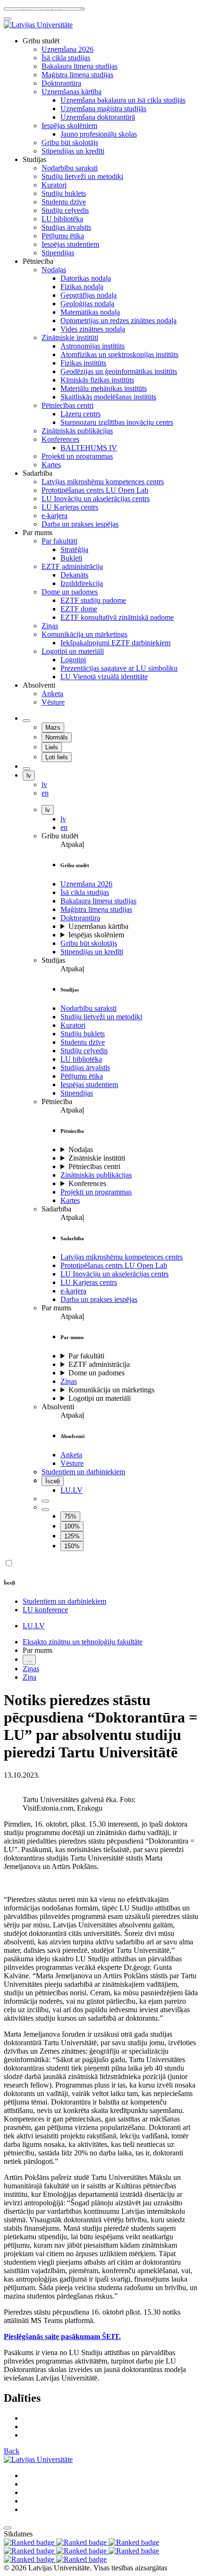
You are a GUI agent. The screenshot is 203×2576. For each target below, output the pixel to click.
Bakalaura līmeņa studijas (98, 901)
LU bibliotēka (81, 1059)
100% (72, 1526)
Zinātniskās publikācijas (96, 1175)
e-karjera (73, 1291)
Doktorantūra (80, 918)
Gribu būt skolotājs (89, 943)
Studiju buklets (83, 1034)
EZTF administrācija (99, 1364)
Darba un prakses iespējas (99, 1299)
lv (29, 776)
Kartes (70, 1200)
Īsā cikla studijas (85, 892)
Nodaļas (81, 1150)
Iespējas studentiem (89, 1085)
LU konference (45, 1610)
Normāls (57, 737)
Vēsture (72, 1463)
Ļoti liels (57, 757)
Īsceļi (53, 1481)
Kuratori (73, 1025)
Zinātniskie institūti (97, 1158)
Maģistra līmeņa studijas (96, 909)
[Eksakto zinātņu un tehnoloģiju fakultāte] (38, 25)
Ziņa (30, 1677)
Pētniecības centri (94, 1166)
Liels (52, 747)
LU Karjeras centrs (89, 1282)
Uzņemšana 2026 (86, 884)
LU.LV (72, 1490)
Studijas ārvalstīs (85, 1068)
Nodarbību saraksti (89, 1008)
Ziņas (69, 1381)
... (29, 1660)
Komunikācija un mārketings (111, 1390)
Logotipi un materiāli (100, 1398)
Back (12, 2451)
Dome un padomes (97, 1373)
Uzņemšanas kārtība (98, 926)
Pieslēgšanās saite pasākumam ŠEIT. (62, 2336)
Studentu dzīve (83, 1042)
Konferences (87, 1183)
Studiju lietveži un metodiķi (101, 1017)
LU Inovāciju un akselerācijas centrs (114, 1274)
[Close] (8, 19)
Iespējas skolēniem (96, 935)
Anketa (71, 1455)
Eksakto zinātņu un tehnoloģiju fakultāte (83, 1642)
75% (70, 1516)
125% (72, 1536)
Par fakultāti (86, 1356)
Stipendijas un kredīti (92, 952)
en (64, 827)
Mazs (53, 727)
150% (72, 1546)
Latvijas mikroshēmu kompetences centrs (122, 1257)
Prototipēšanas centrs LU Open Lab (114, 1265)
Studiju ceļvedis (84, 1051)
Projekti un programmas (96, 1192)
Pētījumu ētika (82, 1076)
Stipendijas (77, 1093)
